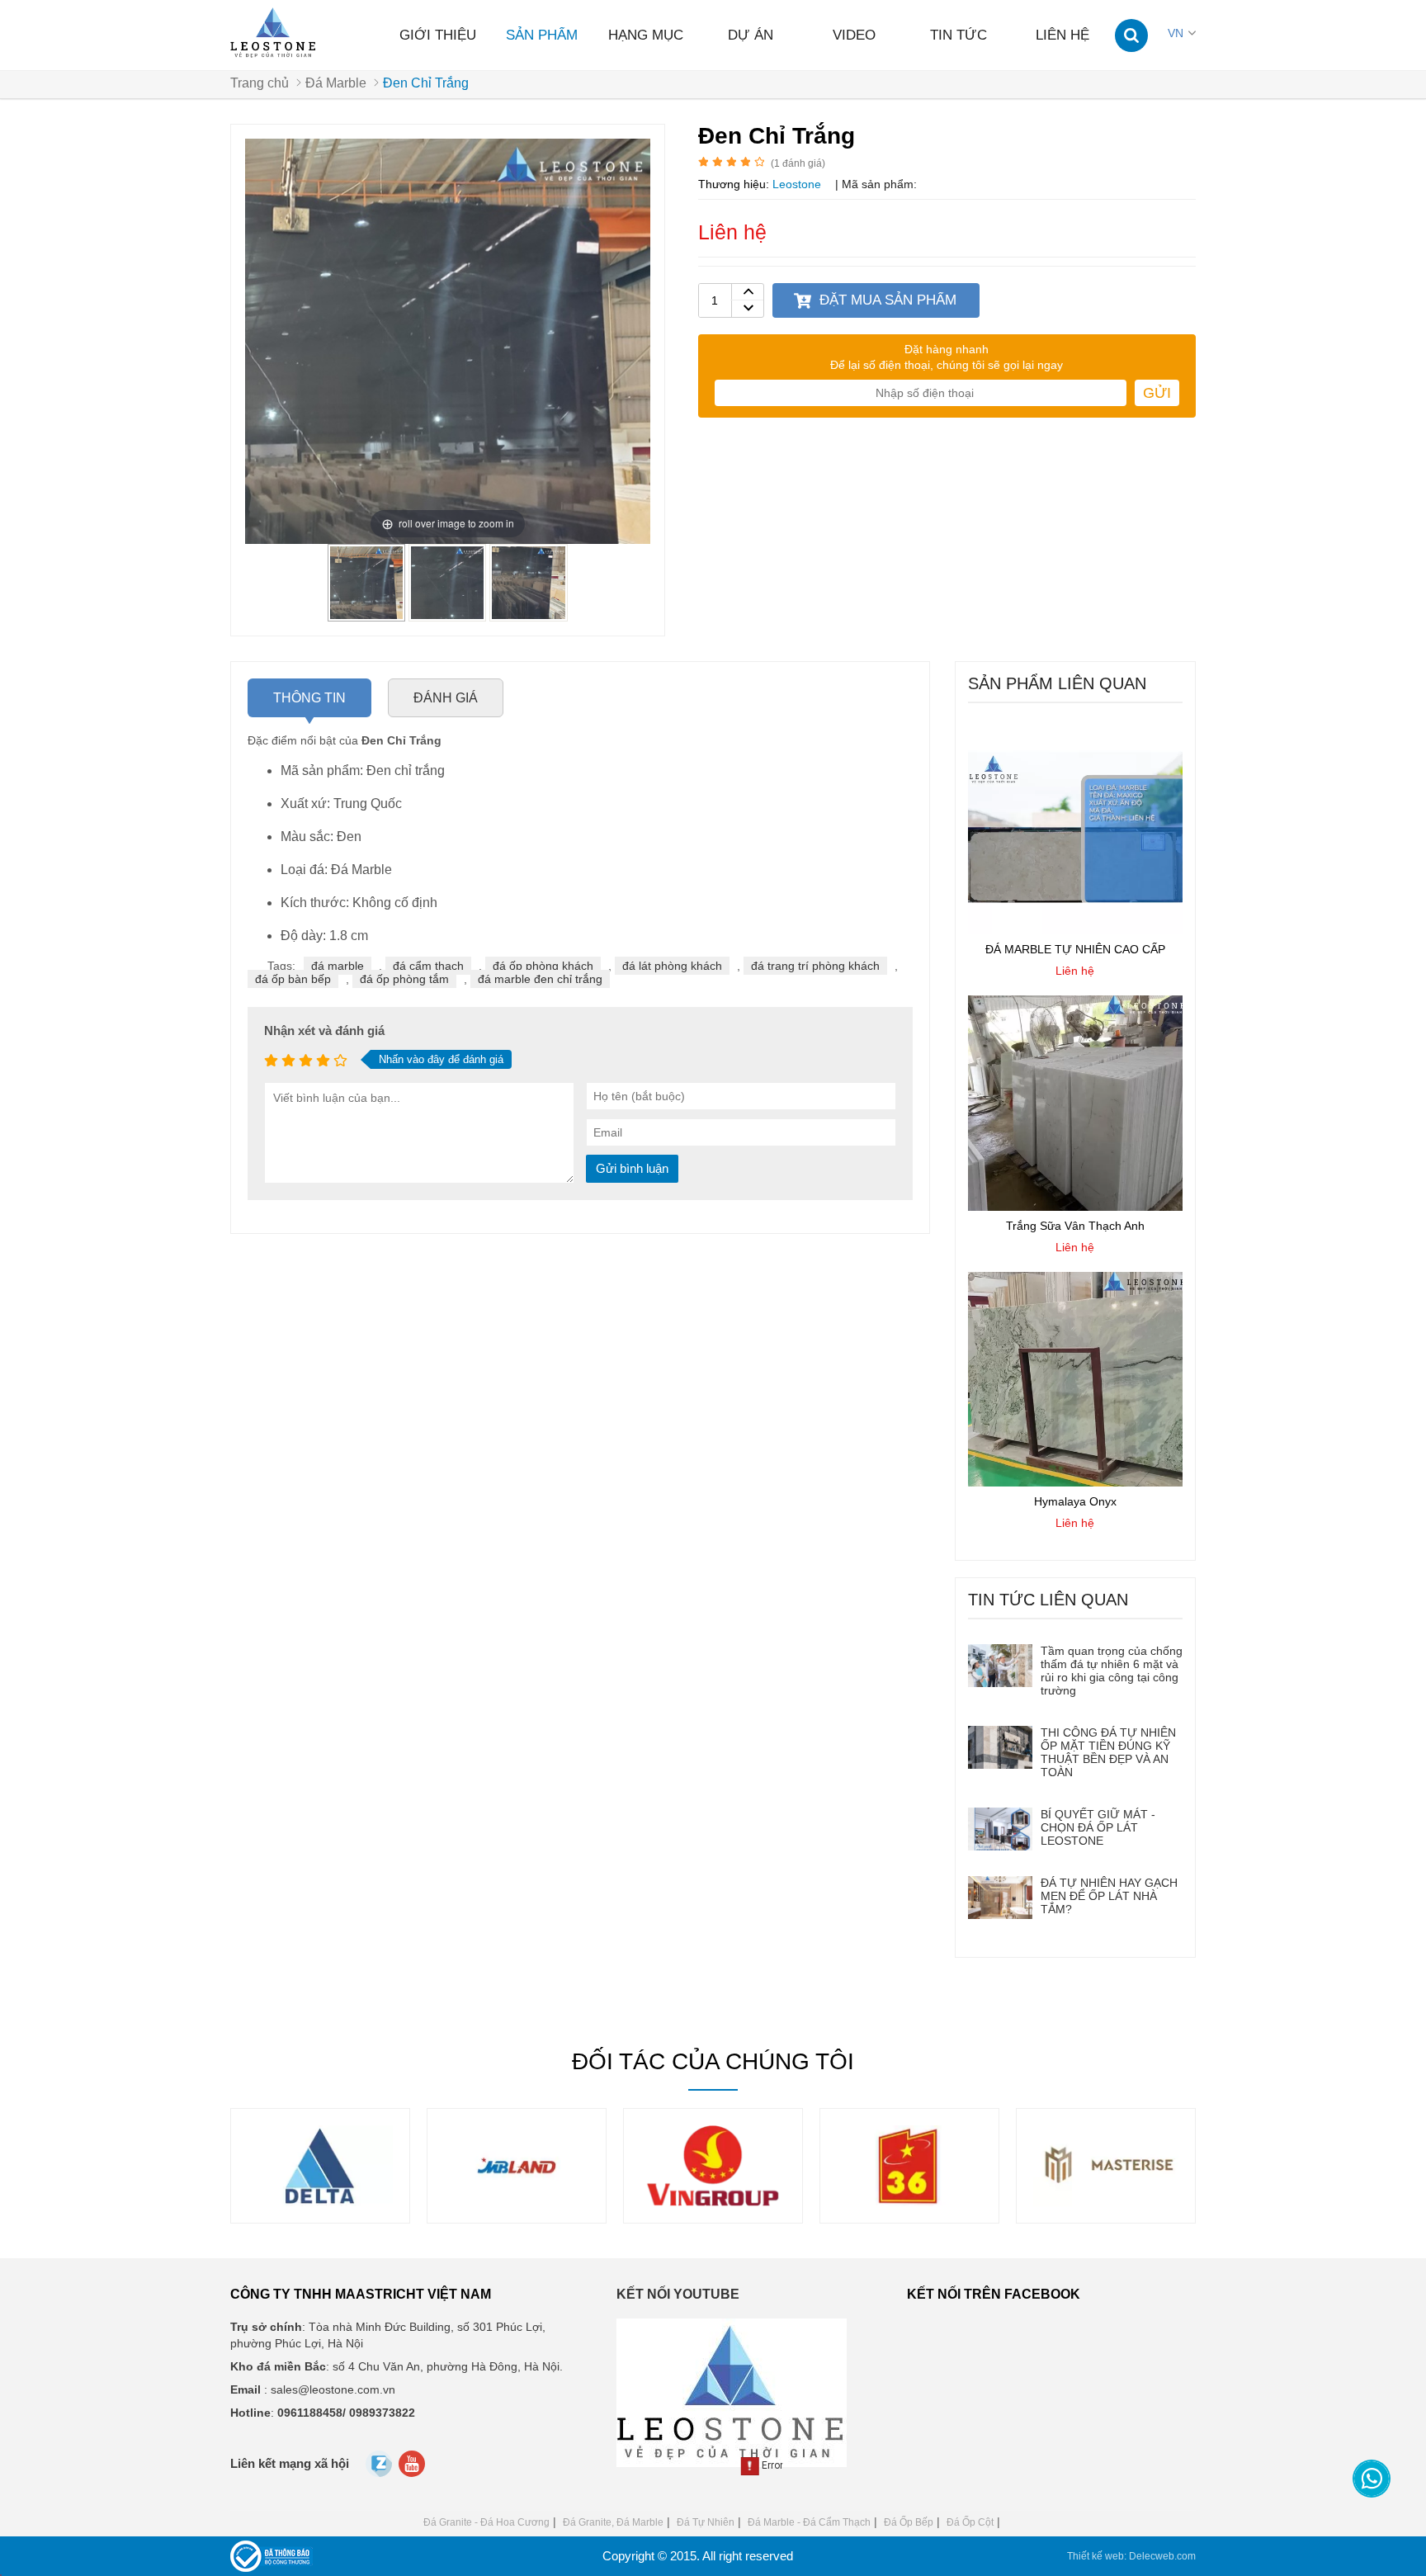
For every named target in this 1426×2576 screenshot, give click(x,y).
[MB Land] (329, 2202)
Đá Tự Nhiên (706, 2522)
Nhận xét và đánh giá (324, 1030)
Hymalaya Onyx (1075, 1501)
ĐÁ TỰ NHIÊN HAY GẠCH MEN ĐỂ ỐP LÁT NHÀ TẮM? (1109, 1896)
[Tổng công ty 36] (722, 2202)
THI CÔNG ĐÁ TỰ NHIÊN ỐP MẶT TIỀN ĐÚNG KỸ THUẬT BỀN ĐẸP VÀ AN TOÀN (1108, 1752)
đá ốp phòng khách (543, 966)
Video (854, 35)
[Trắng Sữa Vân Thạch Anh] (1076, 1207)
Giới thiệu (438, 35)
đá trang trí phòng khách (815, 966)
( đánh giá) (798, 163)
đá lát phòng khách (672, 966)
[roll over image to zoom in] (448, 340)
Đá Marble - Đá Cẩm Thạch (809, 2522)
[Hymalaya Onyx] (1076, 1482)
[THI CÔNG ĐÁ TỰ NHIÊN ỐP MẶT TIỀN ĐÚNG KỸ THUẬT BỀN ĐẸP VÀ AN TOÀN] (1000, 1747)
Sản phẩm (542, 35)
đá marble (338, 966)
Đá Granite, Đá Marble (613, 2522)
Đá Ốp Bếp (909, 2522)
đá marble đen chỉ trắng (540, 979)
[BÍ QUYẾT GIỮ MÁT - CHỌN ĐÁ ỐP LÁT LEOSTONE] (1000, 1829)
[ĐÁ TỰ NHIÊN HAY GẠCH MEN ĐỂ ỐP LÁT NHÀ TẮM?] (1000, 1898)
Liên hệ (1062, 35)
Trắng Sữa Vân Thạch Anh (1075, 1226)
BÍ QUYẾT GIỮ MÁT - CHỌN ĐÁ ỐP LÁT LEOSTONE (1098, 1827)
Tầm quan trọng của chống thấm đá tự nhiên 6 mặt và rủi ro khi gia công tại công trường (1112, 1671)
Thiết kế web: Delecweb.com (1131, 2556)
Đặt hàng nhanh (947, 349)
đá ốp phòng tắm (404, 979)
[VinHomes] (526, 2202)
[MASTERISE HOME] (918, 2202)
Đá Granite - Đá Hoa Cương (486, 2522)
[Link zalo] (380, 2473)
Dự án (751, 35)
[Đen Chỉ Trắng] (366, 615)
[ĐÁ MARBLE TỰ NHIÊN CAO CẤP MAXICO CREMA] (1076, 930)
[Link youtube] (413, 2468)
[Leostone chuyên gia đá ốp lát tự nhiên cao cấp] (275, 33)
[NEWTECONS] (1115, 2202)
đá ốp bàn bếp (293, 979)
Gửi (1157, 393)
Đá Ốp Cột (970, 2522)
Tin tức (959, 35)
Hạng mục (646, 35)
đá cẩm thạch (428, 966)
